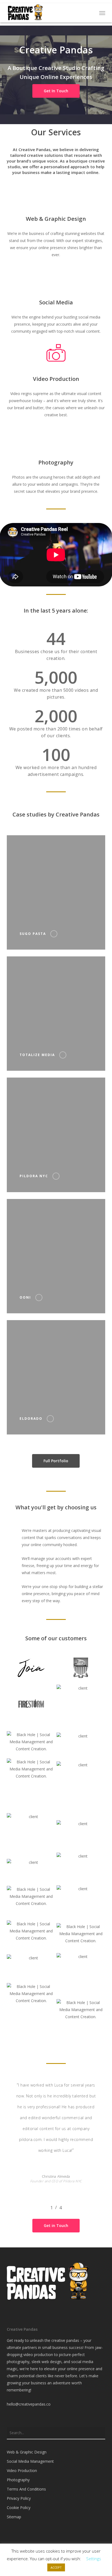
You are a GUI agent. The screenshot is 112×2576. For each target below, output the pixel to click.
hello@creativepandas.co (29, 2404)
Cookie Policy (19, 2508)
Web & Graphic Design (27, 2452)
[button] (102, 13)
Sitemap (14, 2517)
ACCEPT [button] (56, 2567)
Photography (18, 2480)
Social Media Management (30, 2461)
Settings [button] (94, 2559)
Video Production (22, 2471)
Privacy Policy (19, 2498)
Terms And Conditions (26, 2489)
